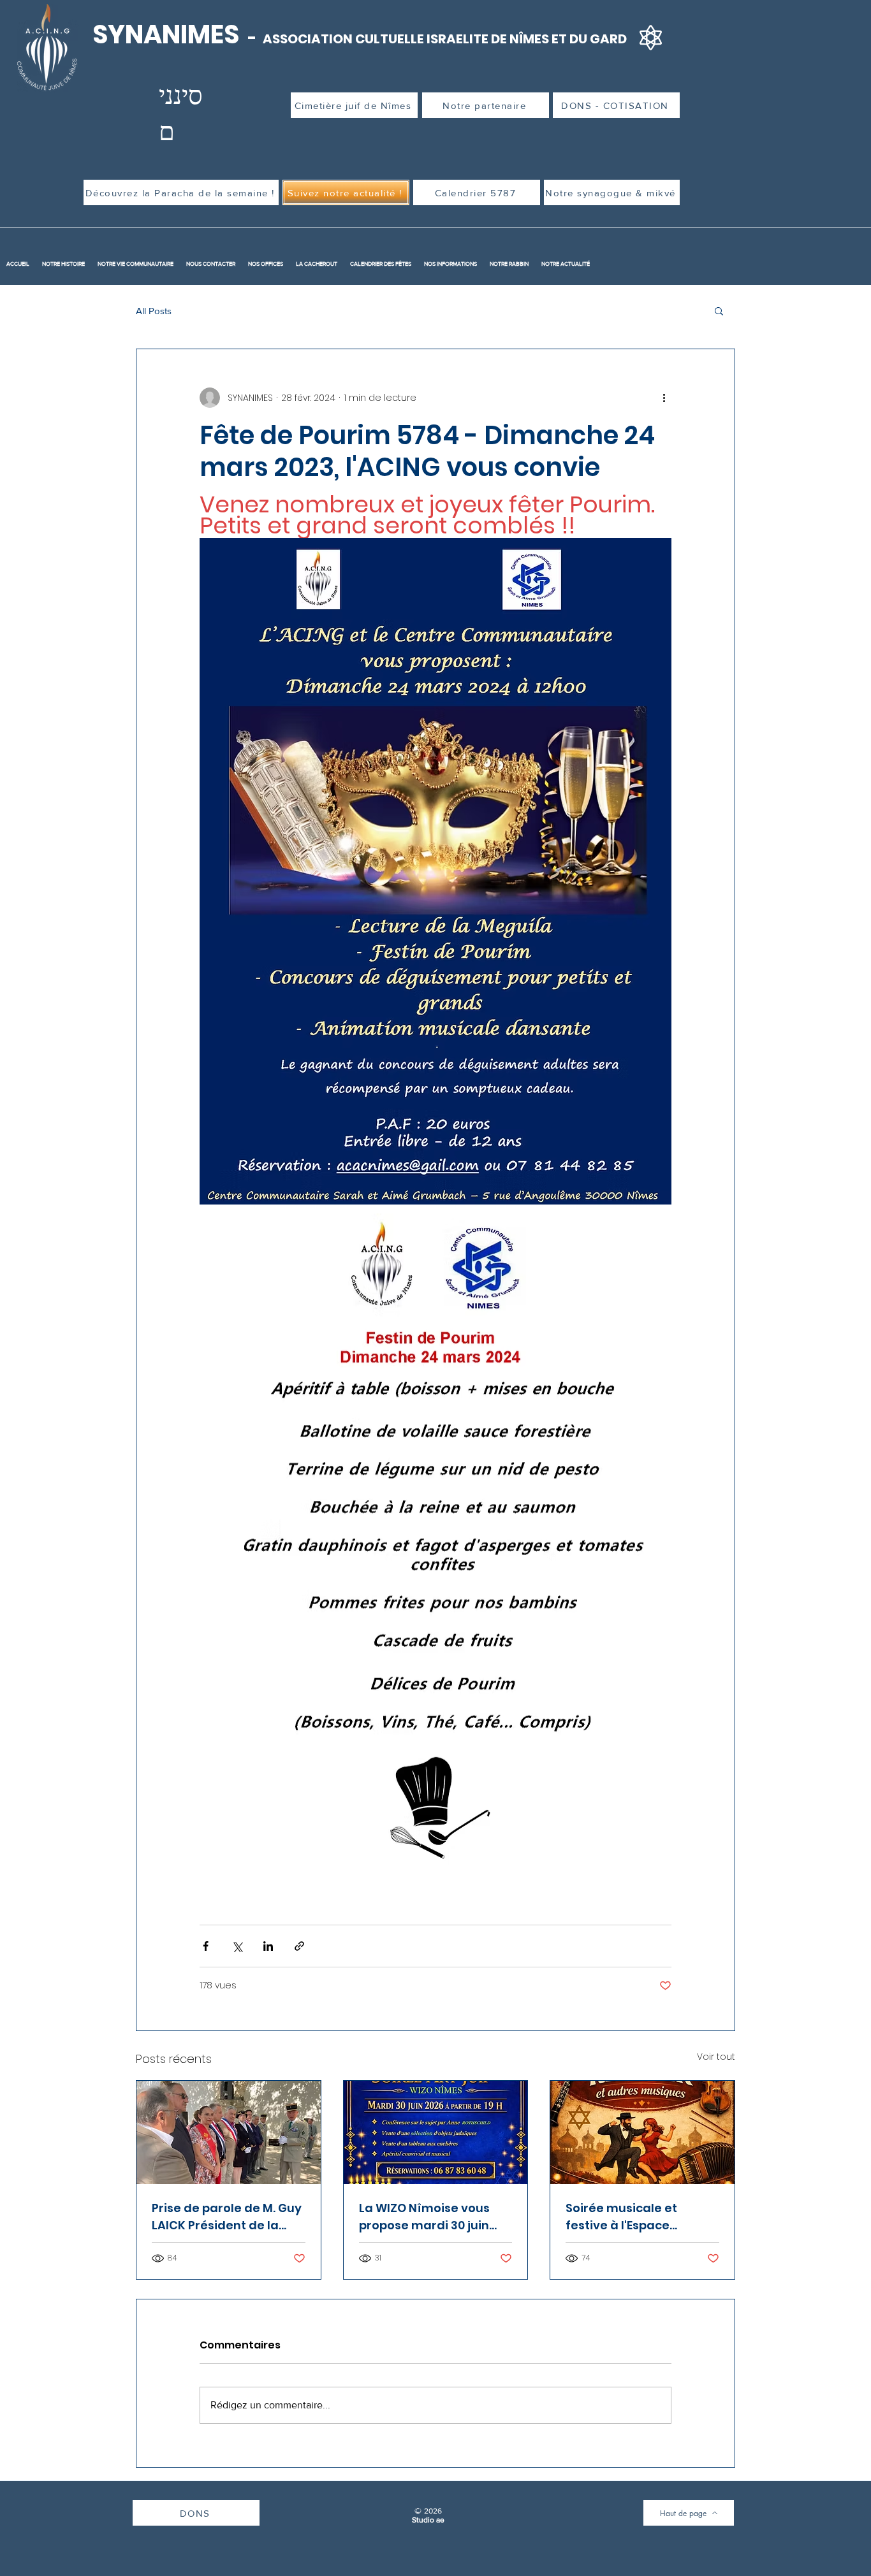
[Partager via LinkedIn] (268, 1946)
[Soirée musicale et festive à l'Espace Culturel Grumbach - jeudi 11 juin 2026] (642, 2132)
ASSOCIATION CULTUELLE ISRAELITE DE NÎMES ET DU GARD (445, 39)
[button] (719, 310)
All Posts (154, 311)
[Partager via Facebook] (206, 1946)
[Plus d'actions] (664, 398)
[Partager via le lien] (299, 1946)
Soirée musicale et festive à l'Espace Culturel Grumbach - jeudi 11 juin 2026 (628, 2217)
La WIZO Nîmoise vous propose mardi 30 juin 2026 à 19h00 (424, 2217)
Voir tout (716, 2057)
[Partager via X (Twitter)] (237, 1946)
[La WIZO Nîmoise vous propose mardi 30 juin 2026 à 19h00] (436, 2132)
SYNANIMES (168, 34)
